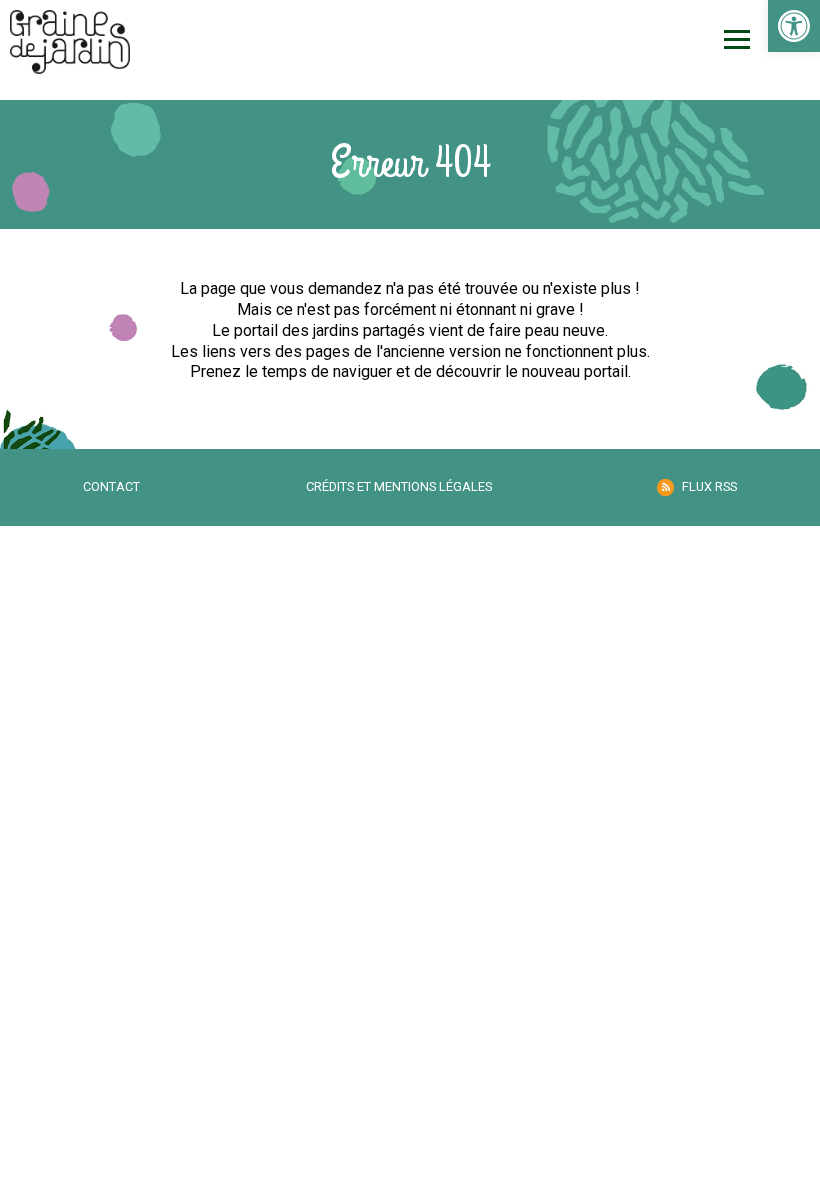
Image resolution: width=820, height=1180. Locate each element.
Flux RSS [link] (709, 486)
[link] (794, 26)
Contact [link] (111, 486)
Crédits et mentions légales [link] (399, 486)
